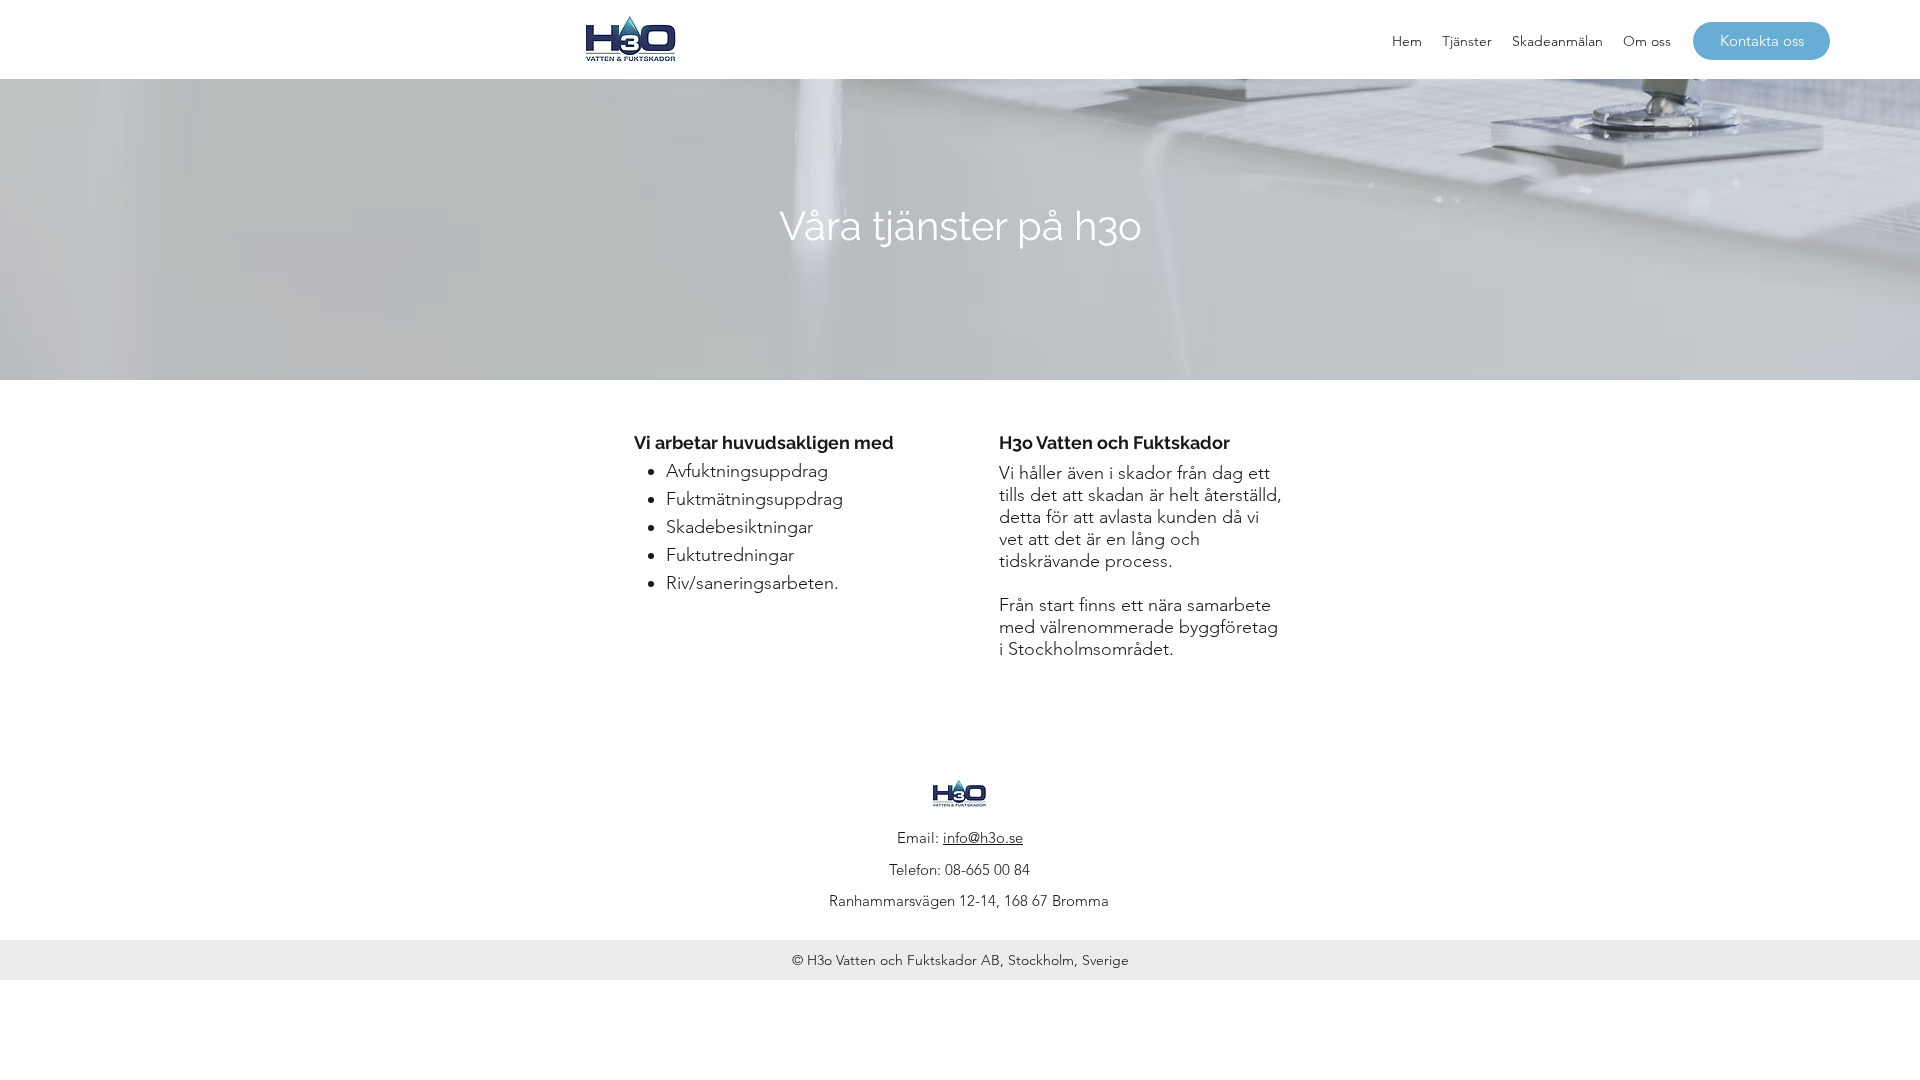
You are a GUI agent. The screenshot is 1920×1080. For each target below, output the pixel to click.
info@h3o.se (983, 837)
